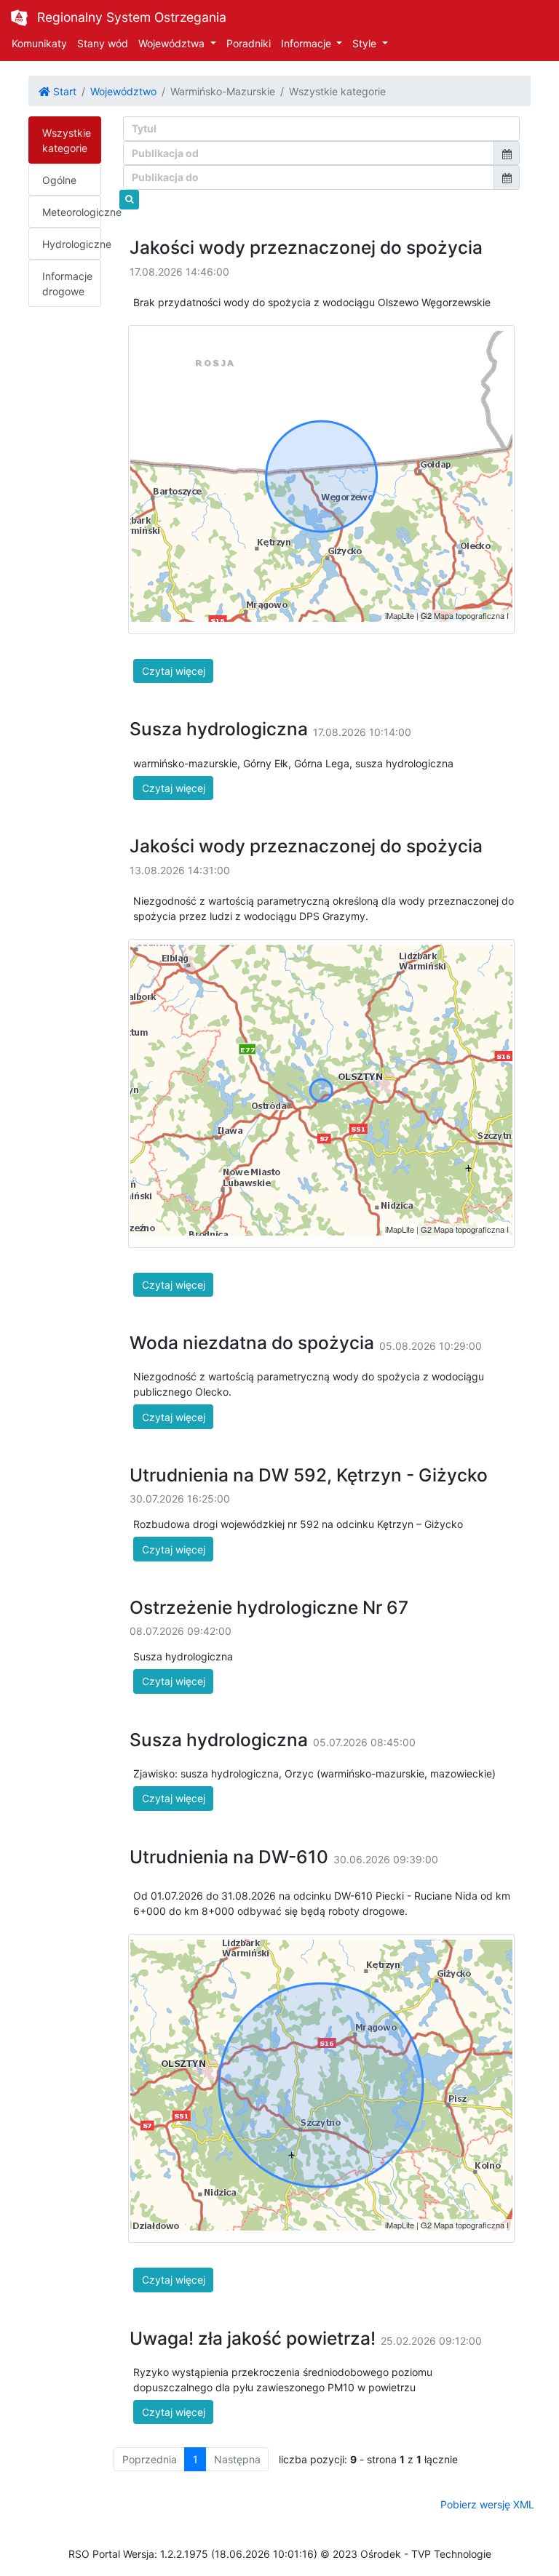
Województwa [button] (173, 43)
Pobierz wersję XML (487, 2504)
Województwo (123, 91)
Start (63, 91)
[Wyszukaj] (129, 200)
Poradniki (249, 43)
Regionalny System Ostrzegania (132, 17)
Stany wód (103, 43)
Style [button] (366, 43)
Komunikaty (39, 43)
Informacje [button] (308, 43)
